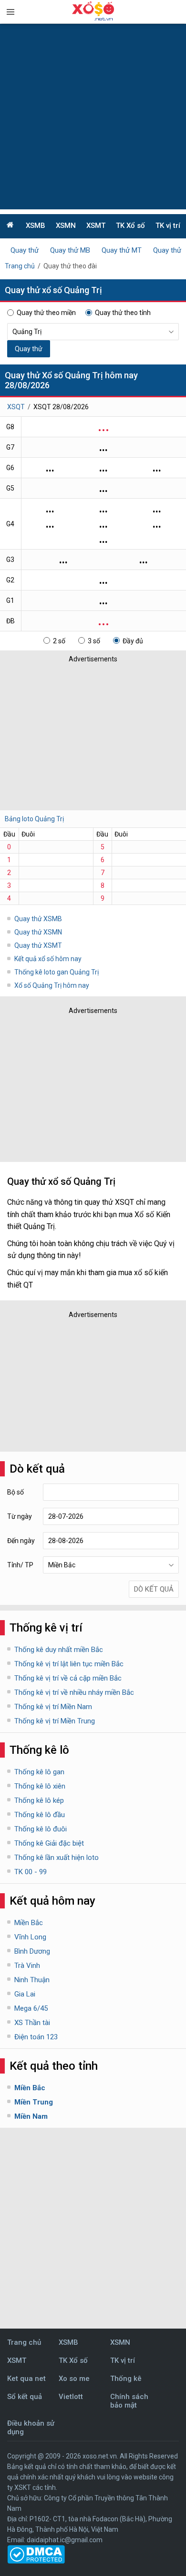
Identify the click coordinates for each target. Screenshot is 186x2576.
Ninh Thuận (32, 1980)
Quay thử (25, 250)
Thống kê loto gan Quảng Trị (57, 972)
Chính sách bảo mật (129, 2401)
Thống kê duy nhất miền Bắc (59, 1650)
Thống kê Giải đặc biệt (49, 1843)
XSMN (66, 226)
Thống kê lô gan (39, 1772)
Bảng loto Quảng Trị (34, 819)
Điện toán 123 (36, 2037)
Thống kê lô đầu (40, 1815)
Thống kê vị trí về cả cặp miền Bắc (68, 1678)
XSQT (16, 407)
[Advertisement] (93, 117)
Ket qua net (26, 2379)
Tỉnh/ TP (20, 1565)
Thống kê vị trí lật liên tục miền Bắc (69, 1664)
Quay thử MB (70, 250)
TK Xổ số (130, 226)
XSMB (36, 226)
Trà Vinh (27, 1966)
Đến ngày (21, 1541)
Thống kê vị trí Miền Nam (53, 1707)
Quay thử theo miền (46, 313)
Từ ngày (20, 1516)
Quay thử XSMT (38, 945)
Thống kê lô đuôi (41, 1829)
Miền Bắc (29, 1923)
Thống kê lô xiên (40, 1786)
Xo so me (74, 2379)
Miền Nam (31, 2116)
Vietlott (71, 2397)
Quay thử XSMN (38, 932)
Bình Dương (32, 1951)
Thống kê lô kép (39, 1800)
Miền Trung (34, 2102)
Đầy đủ (133, 641)
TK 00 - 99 (31, 1872)
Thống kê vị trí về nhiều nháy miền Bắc (74, 1692)
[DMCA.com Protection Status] (36, 2561)
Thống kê (126, 2379)
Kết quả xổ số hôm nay (48, 959)
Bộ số (15, 1492)
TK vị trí (168, 226)
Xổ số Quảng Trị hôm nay (52, 985)
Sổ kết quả (25, 2397)
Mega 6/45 (31, 2008)
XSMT (96, 226)
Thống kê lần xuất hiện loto (57, 1858)
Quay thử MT (122, 250)
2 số (59, 641)
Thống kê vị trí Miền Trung (55, 1721)
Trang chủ (20, 266)
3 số (94, 641)
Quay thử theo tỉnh (123, 313)
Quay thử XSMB (38, 919)
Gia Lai (25, 1994)
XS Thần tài (32, 2023)
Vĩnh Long (30, 1937)
